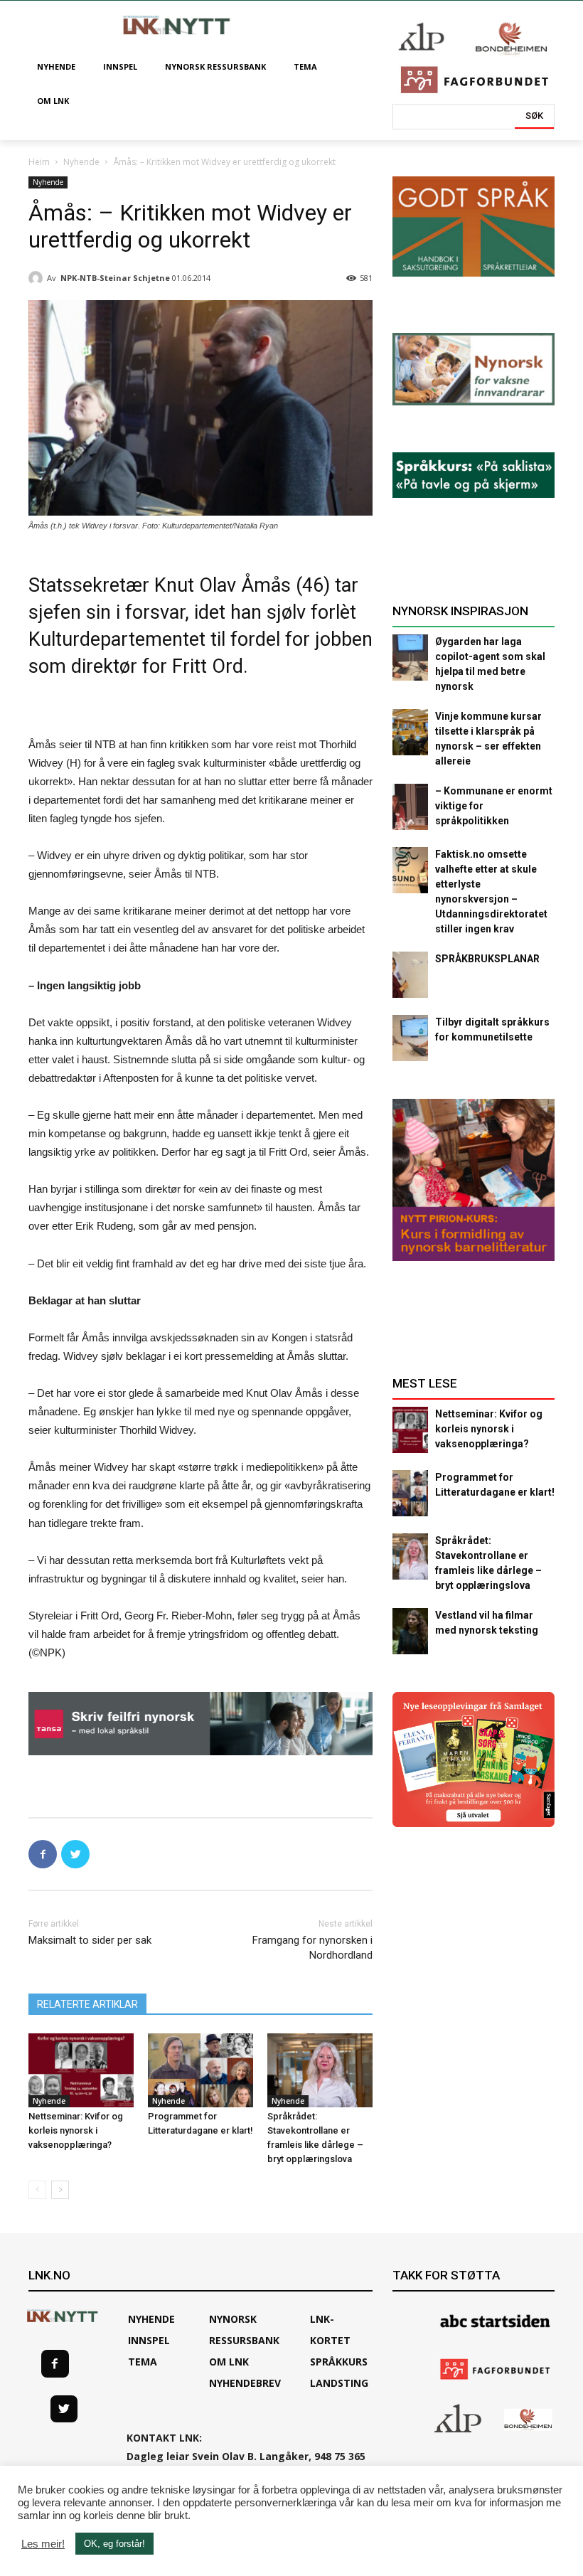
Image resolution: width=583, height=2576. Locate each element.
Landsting (339, 2383)
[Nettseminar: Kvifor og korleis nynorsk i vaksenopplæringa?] (81, 2070)
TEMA (143, 2362)
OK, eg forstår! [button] (114, 2544)
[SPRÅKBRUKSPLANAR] (410, 975)
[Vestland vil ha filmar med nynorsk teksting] (410, 1631)
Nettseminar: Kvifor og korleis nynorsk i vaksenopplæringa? (76, 2130)
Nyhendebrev (245, 2383)
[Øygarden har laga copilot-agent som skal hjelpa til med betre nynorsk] (410, 658)
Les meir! (43, 2544)
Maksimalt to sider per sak (90, 1940)
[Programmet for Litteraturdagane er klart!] (200, 2070)
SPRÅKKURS (339, 2362)
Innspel (149, 2340)
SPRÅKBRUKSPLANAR (487, 959)
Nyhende (81, 162)
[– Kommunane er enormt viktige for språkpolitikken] (410, 807)
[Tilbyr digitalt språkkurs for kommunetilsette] (410, 1038)
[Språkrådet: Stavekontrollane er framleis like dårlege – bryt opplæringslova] (320, 2070)
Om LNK (229, 2362)
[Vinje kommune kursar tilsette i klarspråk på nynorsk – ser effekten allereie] (410, 732)
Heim (39, 162)
